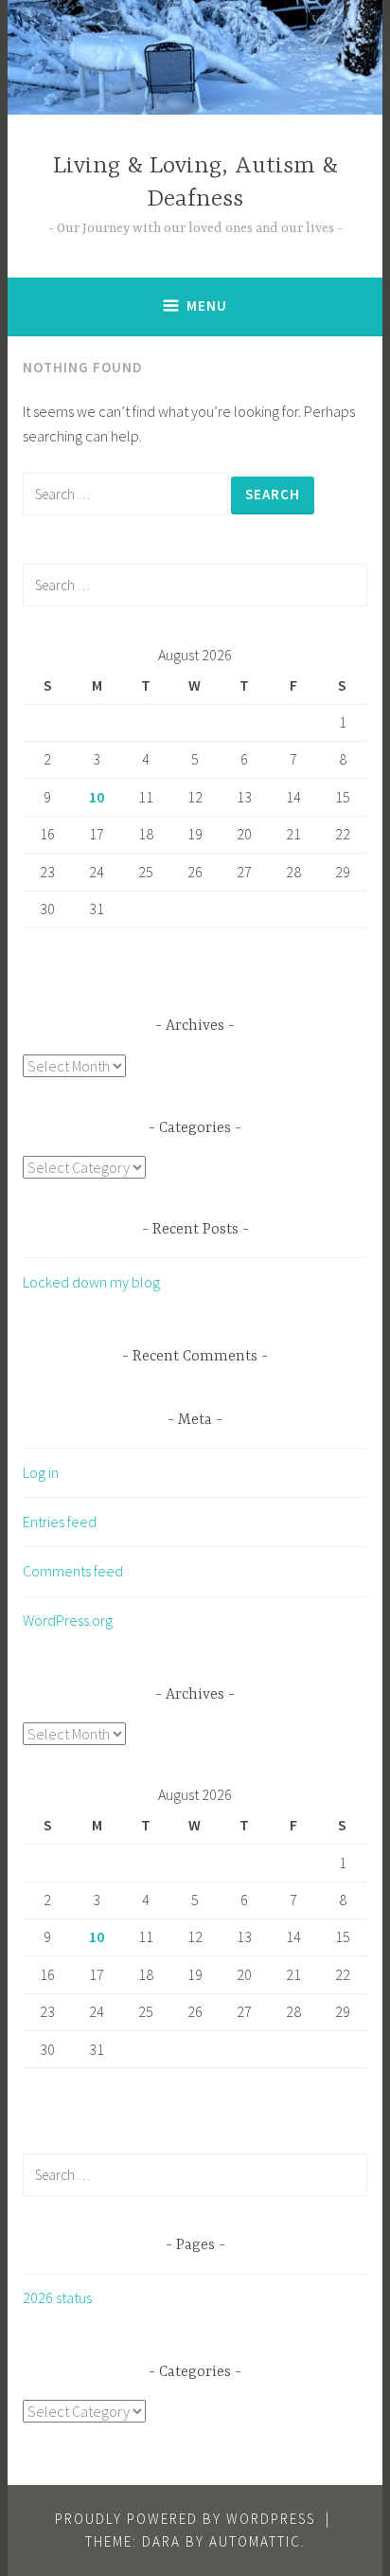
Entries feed (60, 1522)
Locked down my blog (91, 1282)
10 (97, 797)
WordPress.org (68, 1620)
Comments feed (73, 1571)
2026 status (57, 2297)
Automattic (255, 2541)
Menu (207, 306)
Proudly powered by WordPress (185, 2519)
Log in (41, 1472)
